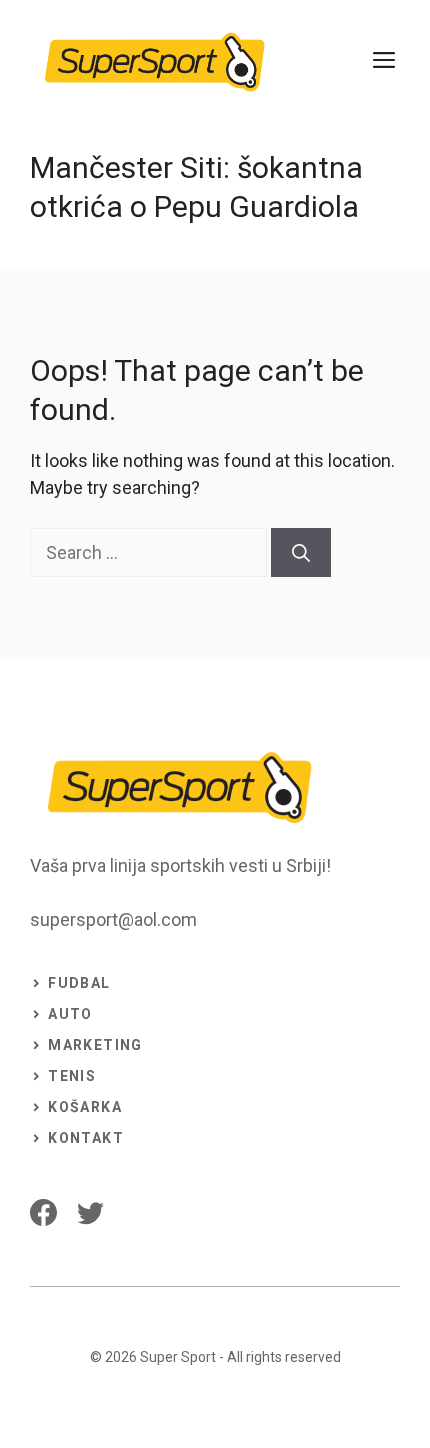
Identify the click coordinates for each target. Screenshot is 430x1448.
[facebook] (43, 1212)
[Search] (301, 552)
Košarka (85, 1107)
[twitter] (90, 1212)
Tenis (72, 1076)
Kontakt (86, 1138)
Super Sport (178, 1357)
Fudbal (79, 983)
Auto (70, 1014)
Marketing (95, 1045)
